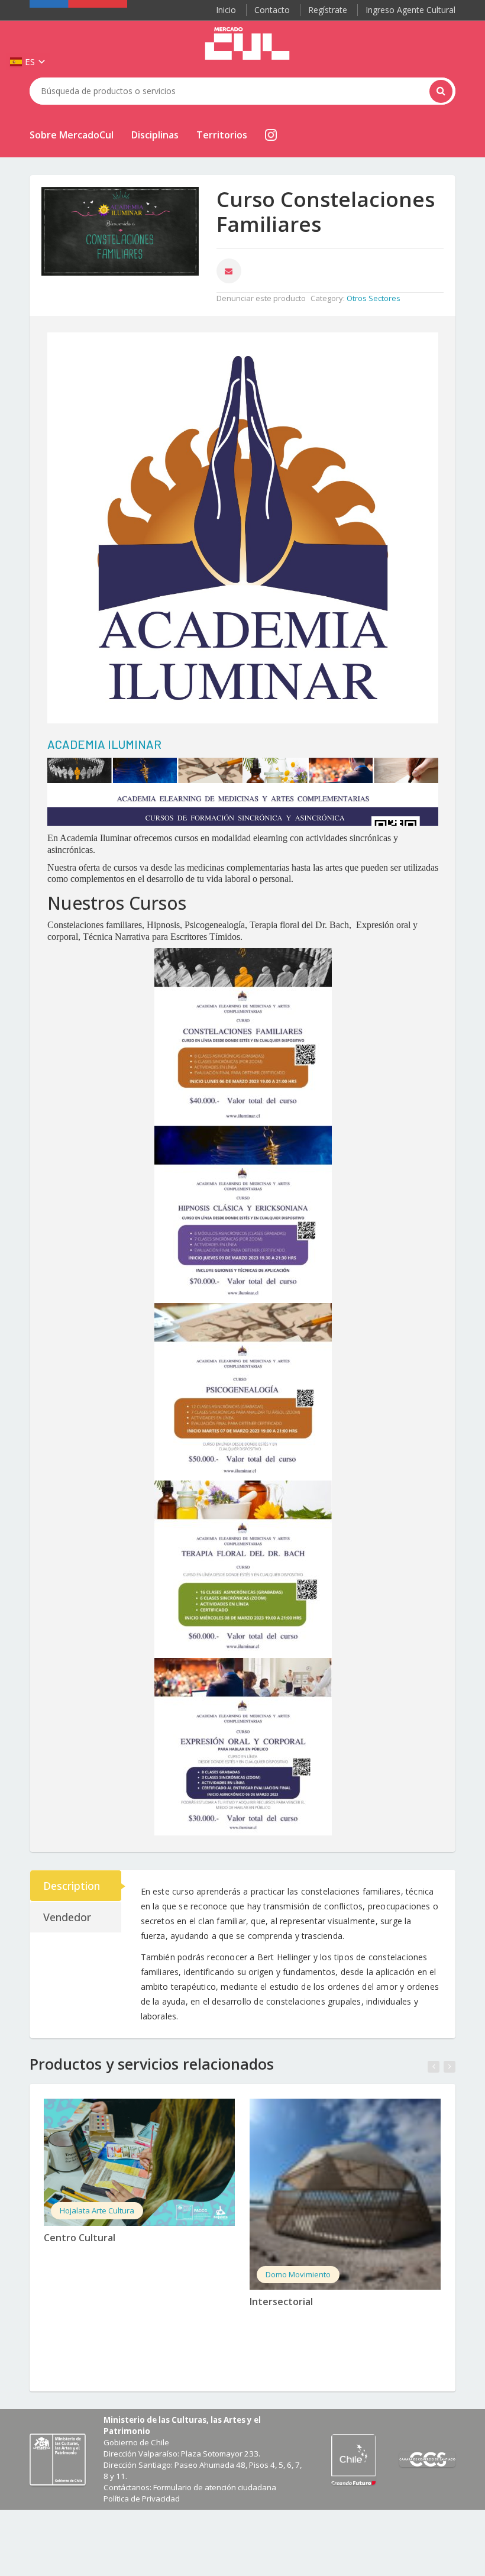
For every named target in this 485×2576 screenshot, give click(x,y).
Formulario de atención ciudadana (215, 2487)
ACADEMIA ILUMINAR (104, 744)
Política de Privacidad (142, 2499)
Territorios (222, 135)
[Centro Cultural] (139, 2162)
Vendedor (67, 1917)
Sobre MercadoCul (72, 135)
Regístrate (328, 10)
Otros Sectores (374, 298)
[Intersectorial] (345, 2194)
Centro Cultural (80, 2238)
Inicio (226, 10)
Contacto (272, 10)
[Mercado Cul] (247, 44)
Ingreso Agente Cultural (410, 10)
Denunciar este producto (261, 298)
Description (72, 1886)
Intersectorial (281, 2302)
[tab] (76, 1886)
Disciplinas (155, 135)
